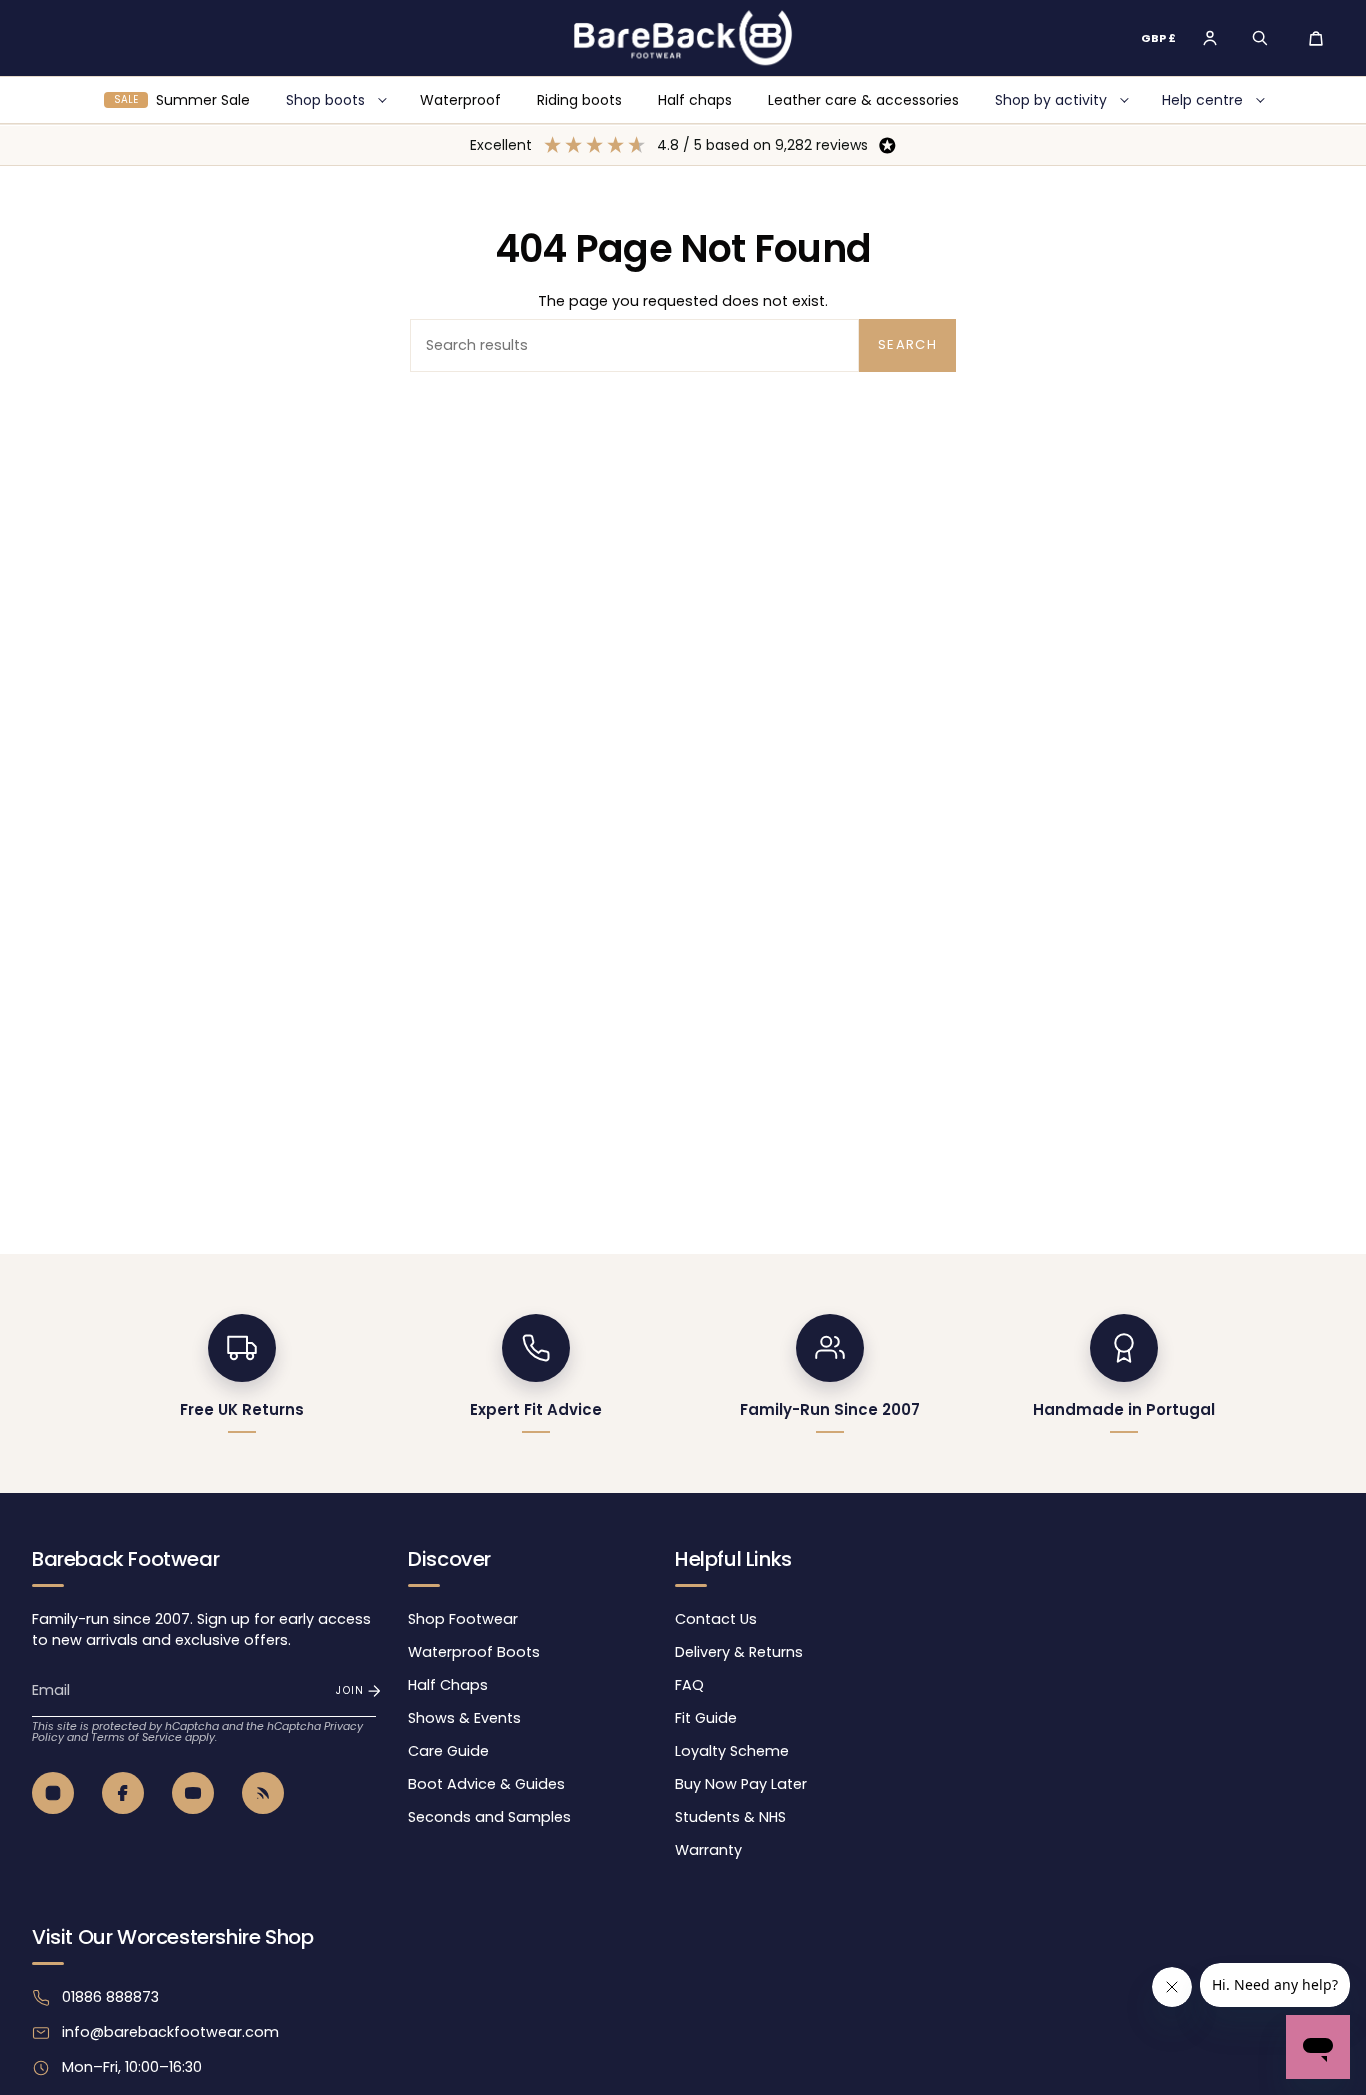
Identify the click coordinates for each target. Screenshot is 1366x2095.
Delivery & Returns (739, 1652)
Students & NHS (730, 1817)
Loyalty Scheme (732, 1751)
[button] (1260, 38)
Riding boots (579, 100)
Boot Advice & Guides (486, 1784)
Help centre (1202, 100)
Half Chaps (448, 1685)
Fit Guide (706, 1718)
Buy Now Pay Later (741, 1784)
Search (907, 344)
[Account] (1210, 38)
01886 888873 (110, 1997)
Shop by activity (1051, 100)
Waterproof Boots (474, 1652)
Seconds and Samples (489, 1817)
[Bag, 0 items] (1316, 38)
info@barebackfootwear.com (170, 2032)
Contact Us (716, 1619)
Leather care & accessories (863, 100)
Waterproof (460, 100)
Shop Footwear (463, 1619)
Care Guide (448, 1751)
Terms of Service (136, 1737)
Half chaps (695, 100)
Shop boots (325, 100)
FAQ (689, 1685)
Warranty (708, 1850)
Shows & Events (464, 1718)
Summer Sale (182, 100)
